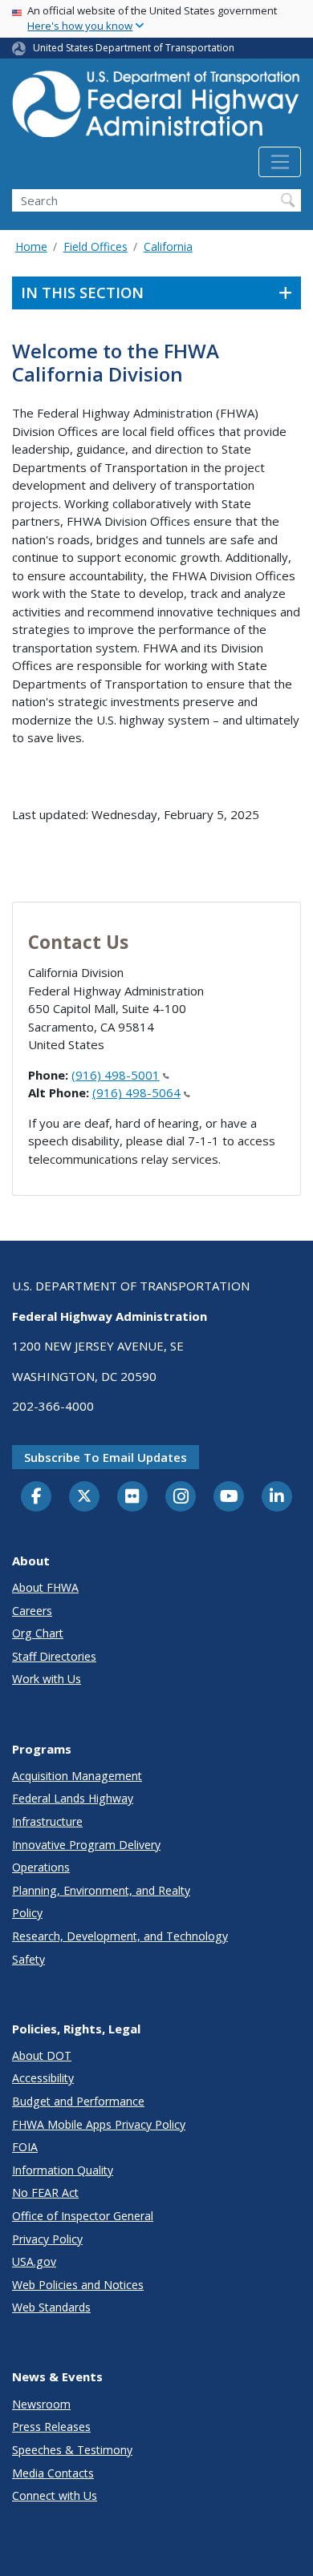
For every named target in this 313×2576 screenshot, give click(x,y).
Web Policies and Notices (78, 2285)
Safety (28, 1959)
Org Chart (38, 1633)
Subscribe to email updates (106, 1457)
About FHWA (45, 1587)
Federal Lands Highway (73, 1798)
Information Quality (63, 2170)
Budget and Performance (78, 2101)
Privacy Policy (47, 2239)
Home (31, 246)
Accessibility (43, 2078)
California (168, 246)
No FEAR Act (45, 2192)
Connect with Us (55, 2495)
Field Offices (96, 246)
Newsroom (41, 2404)
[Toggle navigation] (280, 162)
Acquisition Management (77, 1776)
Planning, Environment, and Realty (101, 1890)
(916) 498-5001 (116, 1075)
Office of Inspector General (83, 2216)
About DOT (42, 2055)
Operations (41, 1867)
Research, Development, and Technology (120, 1936)
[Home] (156, 109)
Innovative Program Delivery (86, 1845)
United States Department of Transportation (134, 48)
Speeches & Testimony (72, 2450)
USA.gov (34, 2261)
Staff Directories (54, 1656)
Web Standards (51, 2307)
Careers (32, 1611)
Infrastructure (47, 1821)
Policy (27, 1913)
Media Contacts (53, 2473)
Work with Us (47, 1679)
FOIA (25, 2147)
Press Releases (51, 2427)
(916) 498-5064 (136, 1092)
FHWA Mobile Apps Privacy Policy (99, 2124)
